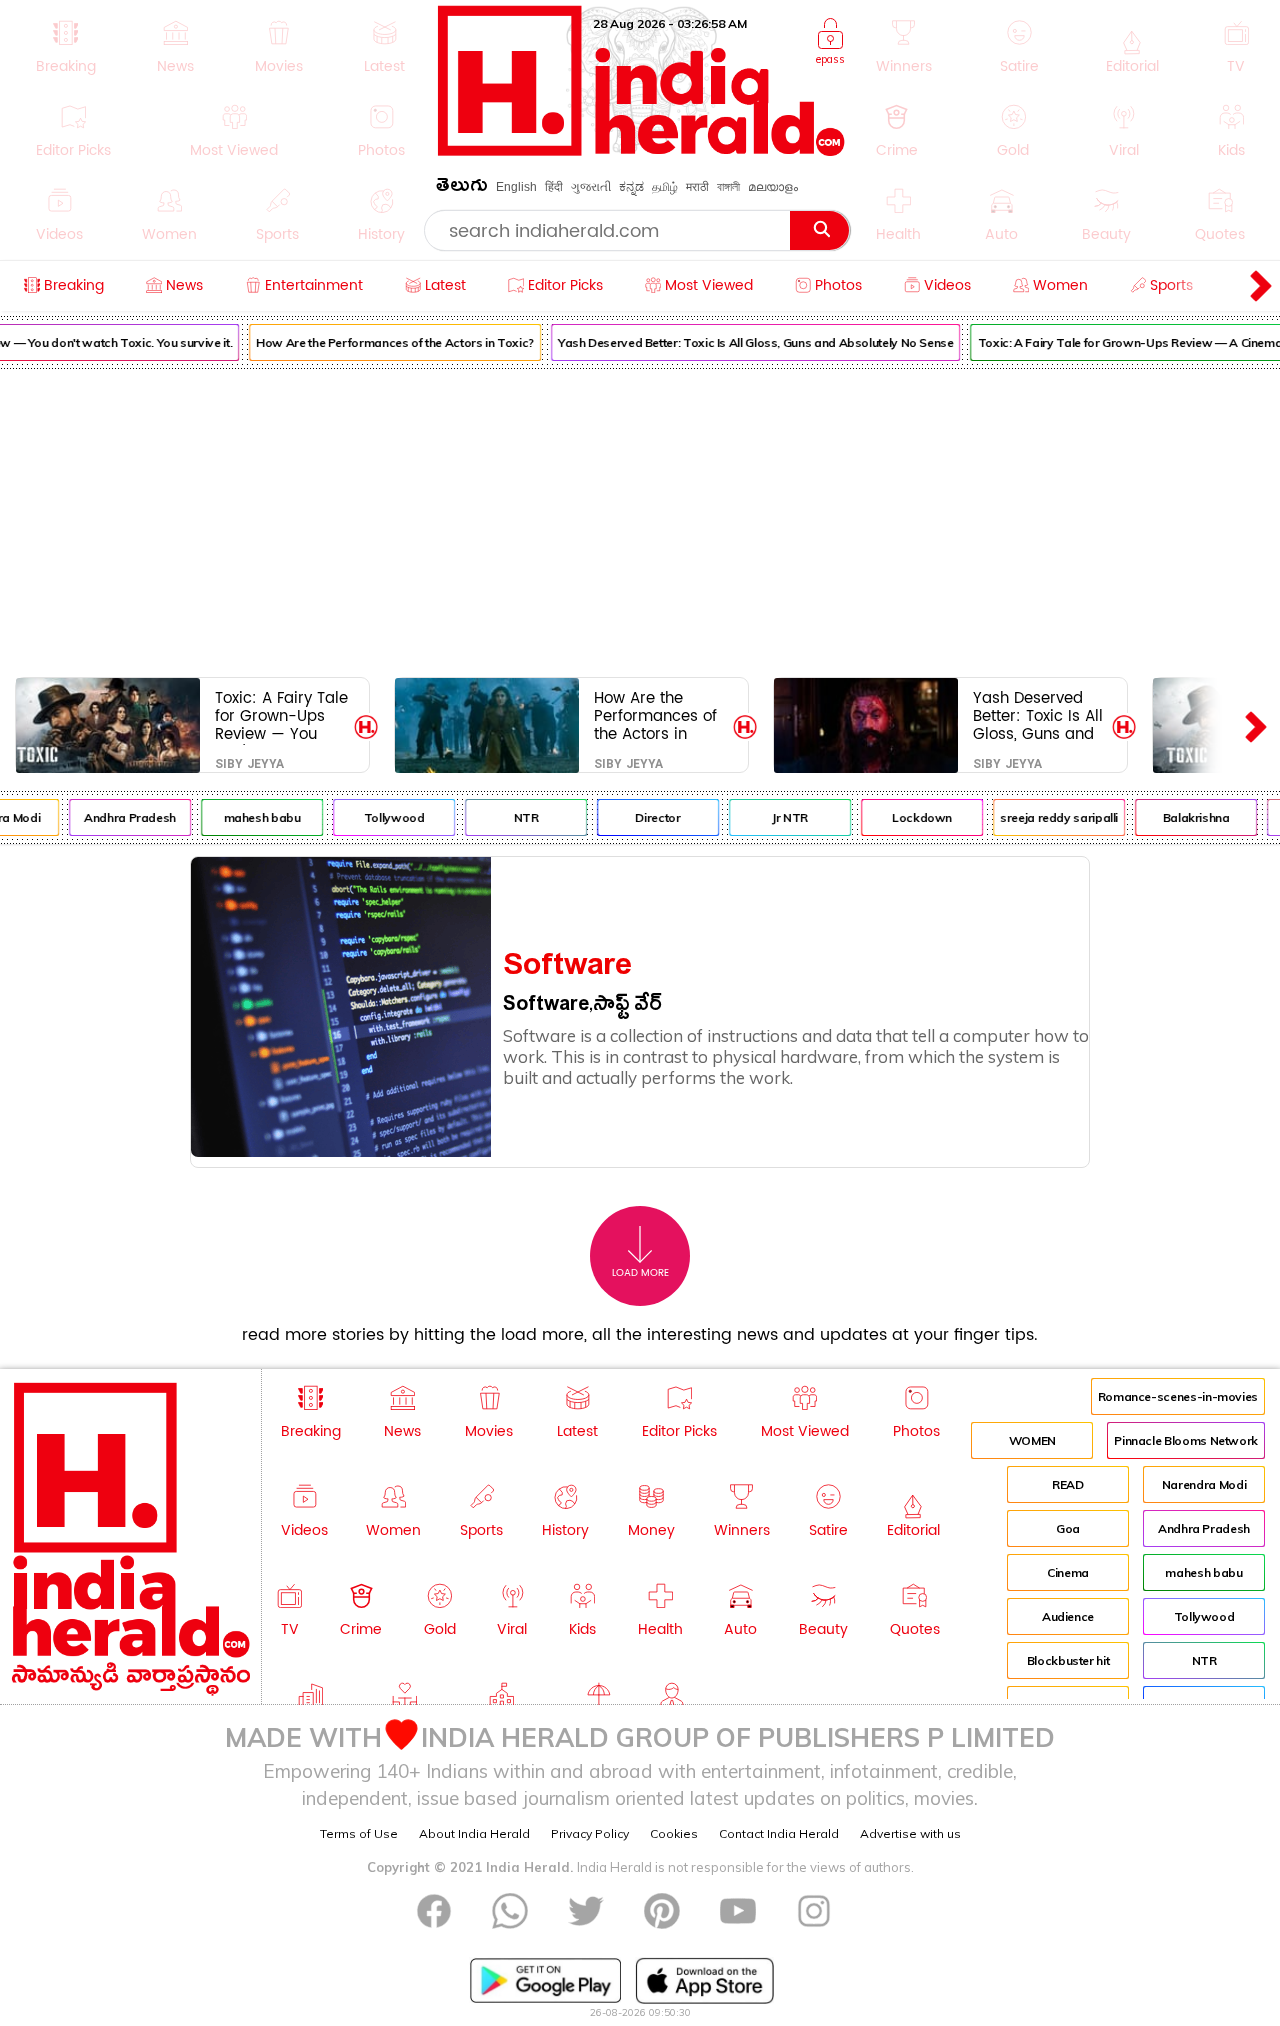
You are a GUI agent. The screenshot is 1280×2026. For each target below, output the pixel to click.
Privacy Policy (590, 1833)
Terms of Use (359, 1833)
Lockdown (913, 817)
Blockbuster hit (1068, 1660)
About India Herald (474, 1833)
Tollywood (384, 817)
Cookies (674, 1833)
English (516, 187)
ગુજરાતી (591, 187)
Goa (1068, 1528)
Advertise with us (910, 1833)
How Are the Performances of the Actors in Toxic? (386, 342)
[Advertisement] (640, 519)
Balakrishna (1186, 817)
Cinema (1068, 1572)
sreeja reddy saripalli (1050, 817)
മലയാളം (773, 187)
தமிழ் (665, 187)
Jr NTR (781, 817)
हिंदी (554, 187)
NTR (516, 817)
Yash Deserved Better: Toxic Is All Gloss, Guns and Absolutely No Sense (747, 342)
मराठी (697, 187)
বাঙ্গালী (728, 187)
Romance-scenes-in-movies (1178, 1396)
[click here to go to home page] (641, 150)
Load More (640, 1273)
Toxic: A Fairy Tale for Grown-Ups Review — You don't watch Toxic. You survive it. (281, 715)
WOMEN (1032, 1440)
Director (648, 817)
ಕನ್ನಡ (631, 187)
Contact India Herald (779, 1833)
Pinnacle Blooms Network (1186, 1440)
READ (1068, 1484)
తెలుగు (462, 188)
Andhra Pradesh (121, 817)
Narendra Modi (1204, 1484)
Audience (1068, 1616)
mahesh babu (252, 817)
